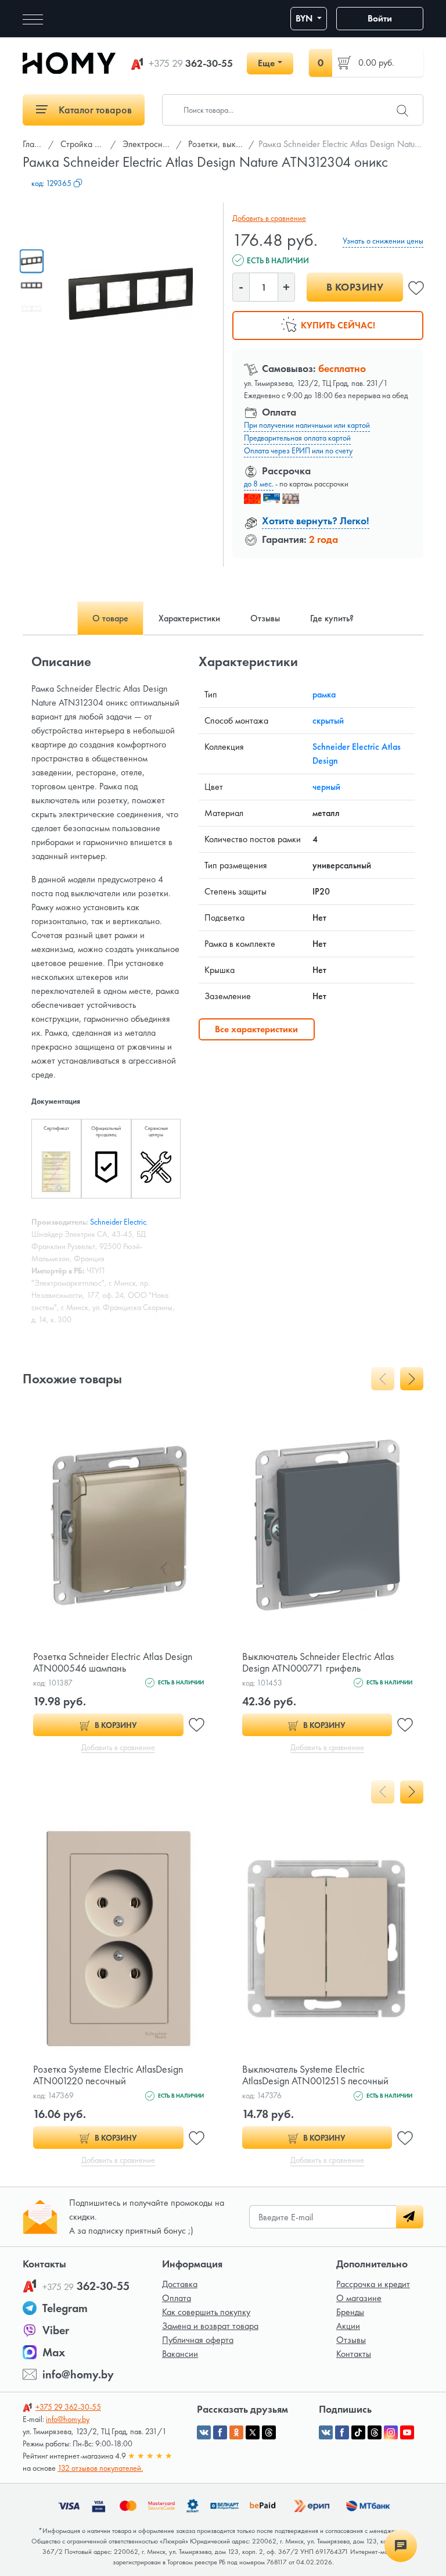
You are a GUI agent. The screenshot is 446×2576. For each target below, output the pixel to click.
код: (51, 183)
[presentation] (383, 1379)
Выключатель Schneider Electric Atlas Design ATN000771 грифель (318, 1662)
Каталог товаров (94, 110)
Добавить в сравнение (269, 218)
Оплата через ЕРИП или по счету (298, 450)
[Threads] (375, 2432)
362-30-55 (191, 63)
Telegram (65, 2308)
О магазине (359, 2298)
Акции (348, 2326)
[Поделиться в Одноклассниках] (236, 2432)
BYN (305, 18)
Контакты (354, 2354)
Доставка (180, 2284)
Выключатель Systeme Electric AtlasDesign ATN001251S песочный (315, 2075)
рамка (324, 694)
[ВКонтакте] (326, 2432)
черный (326, 787)
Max (54, 2352)
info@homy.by (78, 2374)
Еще (266, 63)
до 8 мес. (259, 484)
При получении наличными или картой (307, 425)
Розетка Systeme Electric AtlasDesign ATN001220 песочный (108, 2075)
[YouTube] (407, 2432)
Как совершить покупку (206, 2312)
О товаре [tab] (110, 618)
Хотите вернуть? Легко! (316, 520)
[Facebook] (342, 2432)
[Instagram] (391, 2432)
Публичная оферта (198, 2340)
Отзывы (351, 2340)
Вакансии (180, 2354)
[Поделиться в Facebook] (220, 2432)
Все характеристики (256, 1029)
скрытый (328, 720)
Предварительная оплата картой (297, 438)
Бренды (350, 2312)
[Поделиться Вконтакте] (204, 2432)
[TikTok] (358, 2432)
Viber (56, 2330)
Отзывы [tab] (265, 618)
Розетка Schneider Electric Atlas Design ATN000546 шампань (113, 1662)
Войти (380, 18)
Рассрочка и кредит (373, 2284)
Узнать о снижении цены (383, 241)
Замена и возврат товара (210, 2326)
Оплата (177, 2298)
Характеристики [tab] (189, 618)
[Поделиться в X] (253, 2432)
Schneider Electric (118, 1222)
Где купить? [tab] (332, 618)
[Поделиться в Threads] (269, 2432)
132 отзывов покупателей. (100, 2468)
